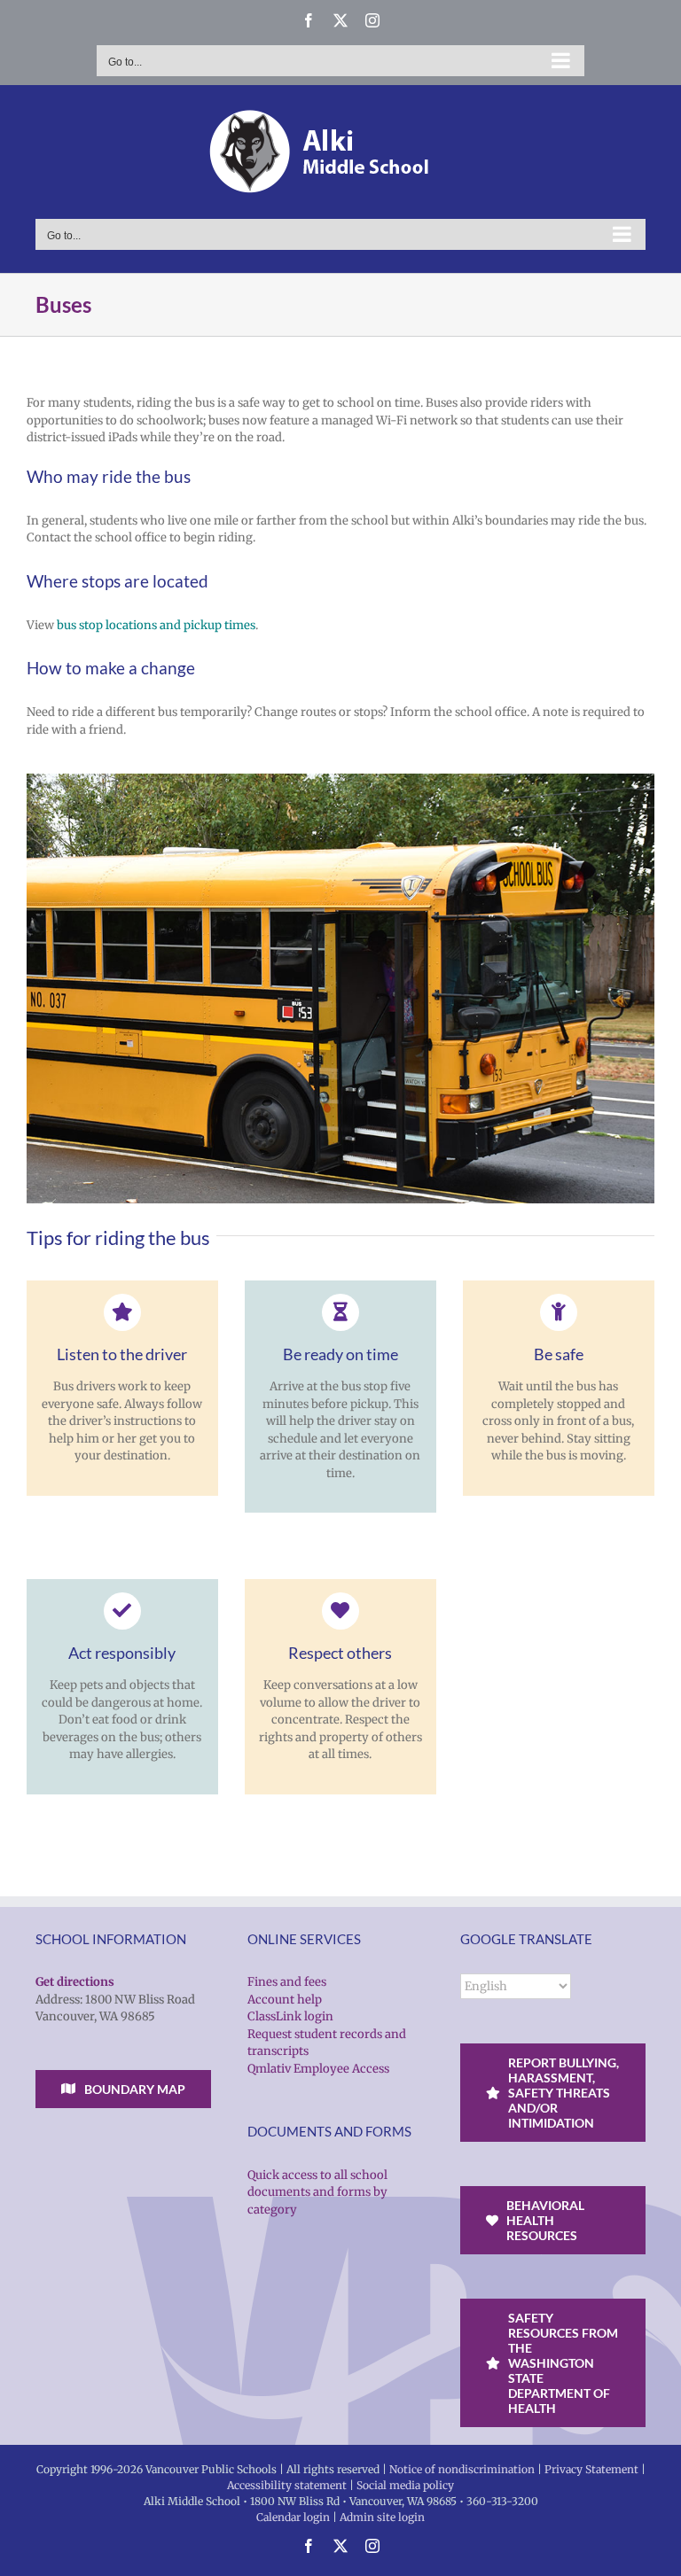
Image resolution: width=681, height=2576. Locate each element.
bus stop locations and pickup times (156, 625)
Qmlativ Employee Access (318, 2069)
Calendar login (293, 2517)
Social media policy (405, 2485)
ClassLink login (290, 2016)
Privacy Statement (591, 2469)
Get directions (75, 1982)
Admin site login (382, 2517)
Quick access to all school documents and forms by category (317, 2192)
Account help (285, 2000)
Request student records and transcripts (327, 2043)
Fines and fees (287, 1982)
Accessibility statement (287, 2485)
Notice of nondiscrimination (462, 2469)
